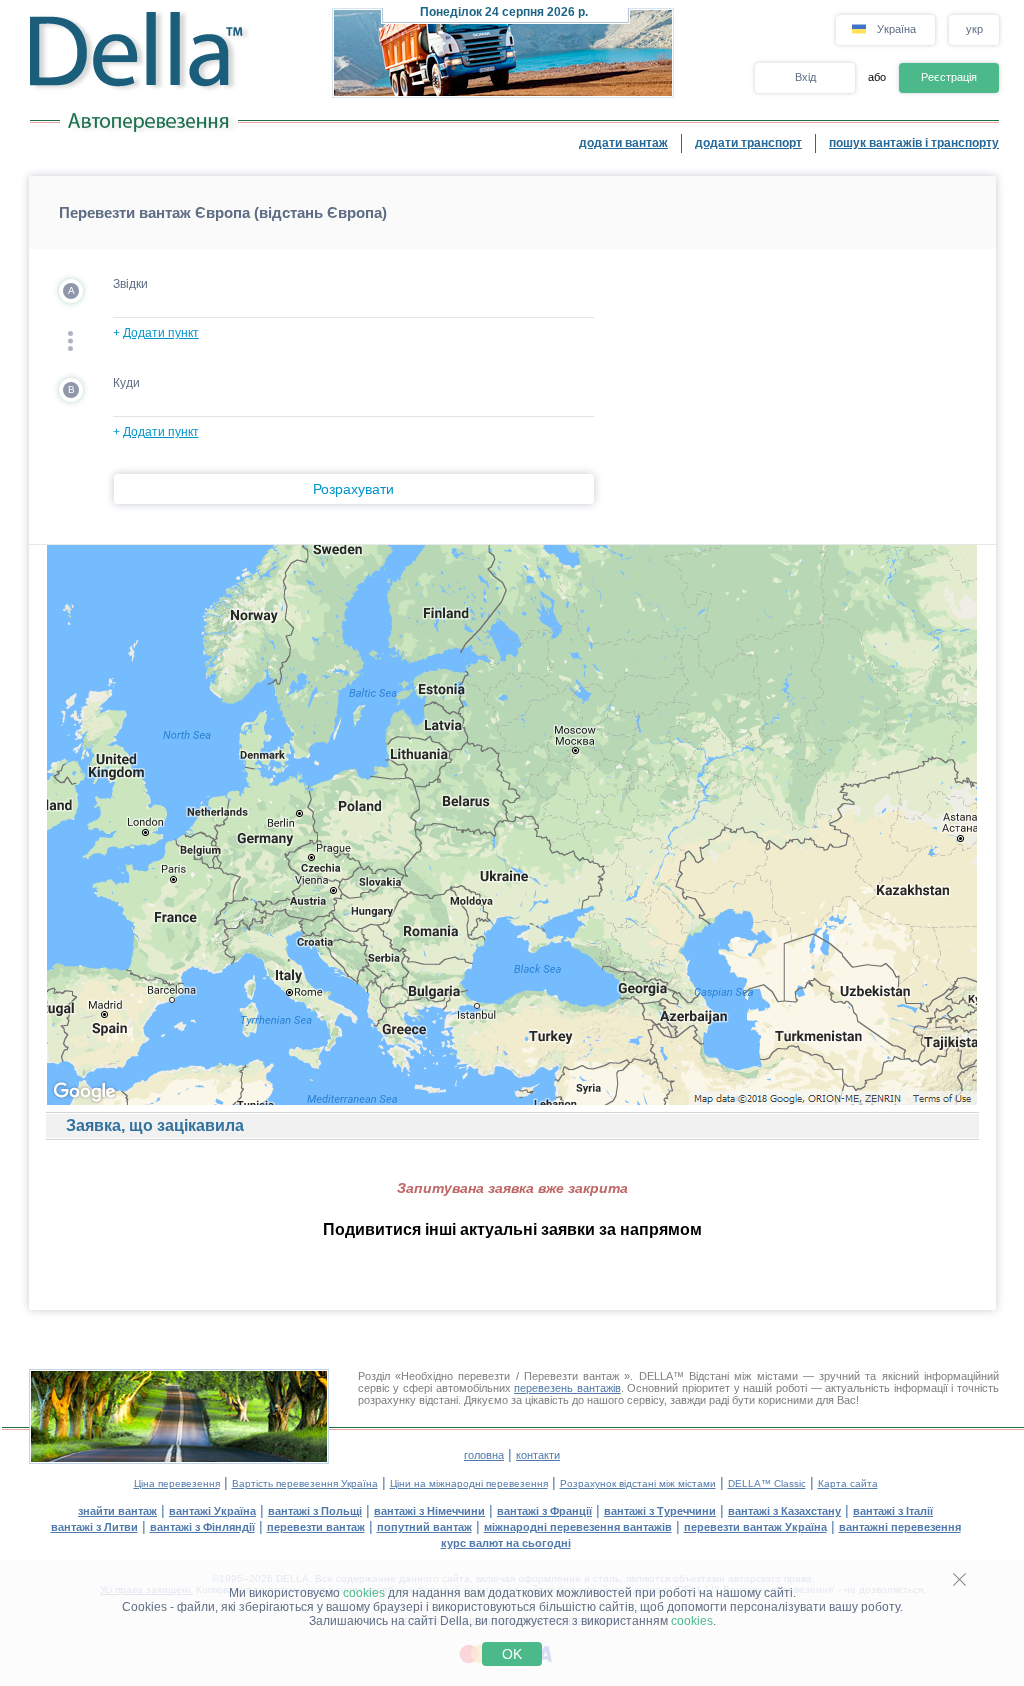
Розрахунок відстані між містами (638, 1483)
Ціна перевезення (177, 1483)
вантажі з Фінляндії (202, 1527)
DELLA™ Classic (767, 1483)
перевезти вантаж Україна (755, 1527)
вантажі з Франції (544, 1511)
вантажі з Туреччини (660, 1511)
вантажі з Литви (94, 1527)
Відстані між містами (743, 1376)
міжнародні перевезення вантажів (578, 1527)
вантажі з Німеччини (429, 1511)
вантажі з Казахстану (784, 1511)
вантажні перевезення (900, 1527)
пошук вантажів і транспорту (914, 143)
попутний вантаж (424, 1527)
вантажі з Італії (893, 1511)
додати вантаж (623, 143)
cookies (364, 1593)
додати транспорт (748, 143)
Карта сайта (848, 1483)
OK (512, 1654)
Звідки (130, 284)
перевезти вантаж (316, 1527)
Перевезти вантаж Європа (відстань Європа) (223, 212)
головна (484, 1455)
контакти (538, 1455)
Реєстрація (949, 77)
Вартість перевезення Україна (305, 1483)
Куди (126, 383)
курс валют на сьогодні (506, 1543)
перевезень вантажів (567, 1388)
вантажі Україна (212, 1511)
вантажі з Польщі (315, 1511)
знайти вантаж (117, 1511)
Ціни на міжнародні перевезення (469, 1483)
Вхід (805, 77)
